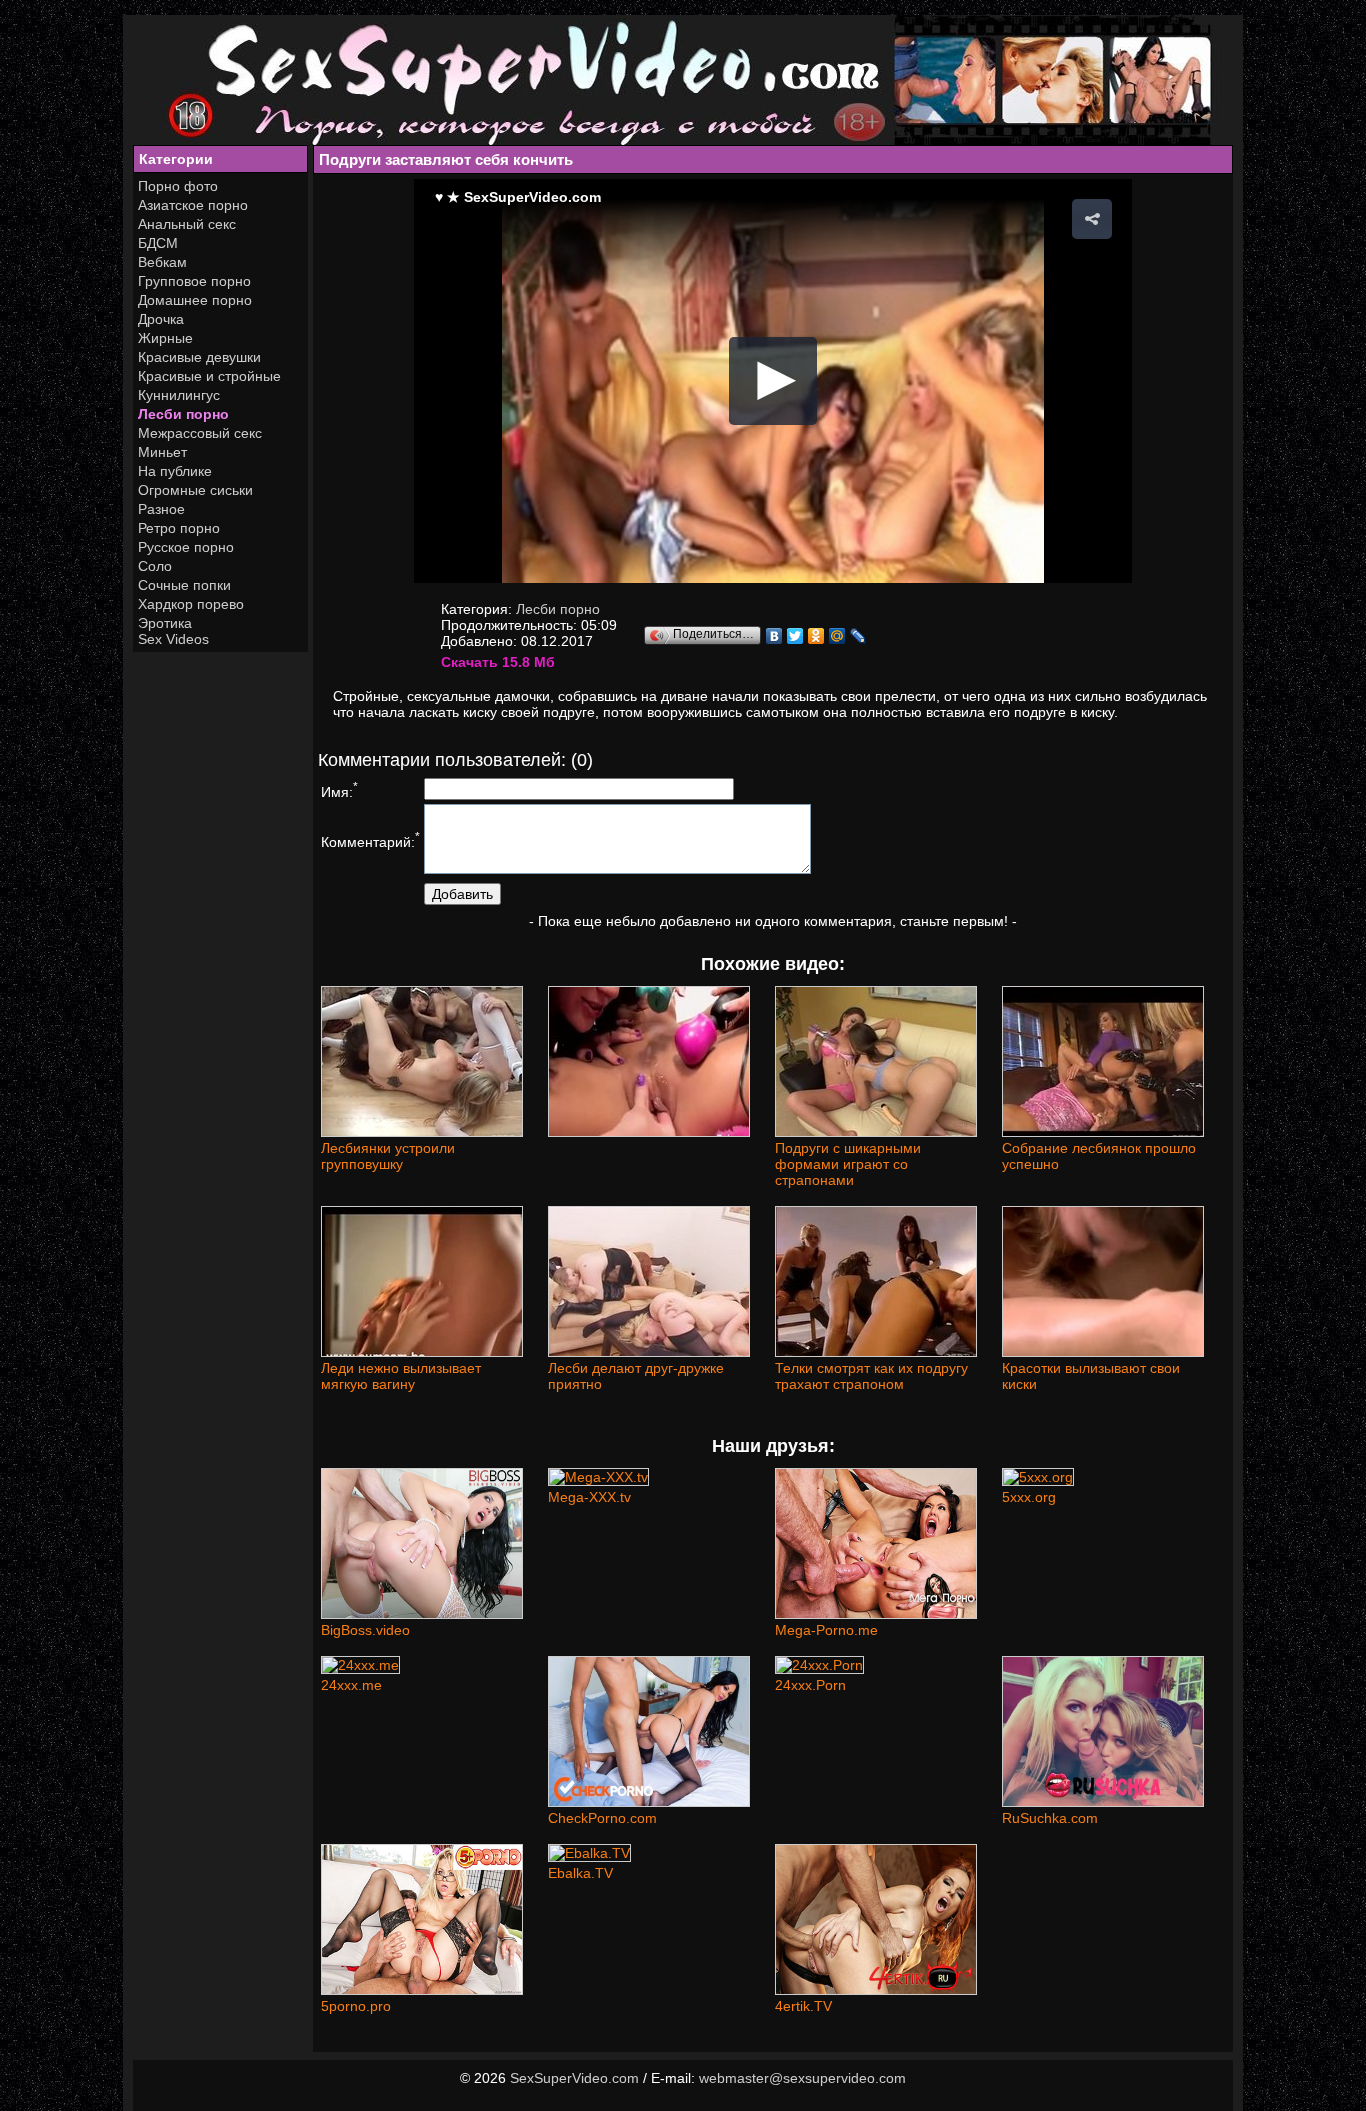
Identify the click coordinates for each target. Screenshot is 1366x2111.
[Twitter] (795, 636)
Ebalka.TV (580, 1873)
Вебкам (162, 262)
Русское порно (186, 547)
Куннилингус (179, 395)
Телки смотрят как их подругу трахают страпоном (871, 1376)
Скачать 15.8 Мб (498, 662)
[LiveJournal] (858, 636)
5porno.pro (356, 2006)
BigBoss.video (365, 1630)
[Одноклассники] (816, 636)
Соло (155, 566)
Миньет (162, 452)
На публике (175, 471)
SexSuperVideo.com (574, 2078)
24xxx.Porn (810, 1685)
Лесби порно (183, 414)
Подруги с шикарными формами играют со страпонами (848, 1164)
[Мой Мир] (837, 636)
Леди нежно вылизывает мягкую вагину (401, 1376)
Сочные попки (184, 585)
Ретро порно (179, 528)
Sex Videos (173, 639)
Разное (161, 509)
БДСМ (158, 243)
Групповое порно (194, 281)
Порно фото (178, 186)
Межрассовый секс (200, 433)
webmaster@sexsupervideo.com (802, 2078)
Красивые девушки (199, 357)
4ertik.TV (803, 2006)
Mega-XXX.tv (589, 1497)
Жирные (165, 338)
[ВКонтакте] (774, 636)
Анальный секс (187, 224)
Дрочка (161, 319)
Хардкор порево (191, 604)
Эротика (165, 623)
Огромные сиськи (195, 490)
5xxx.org (1029, 1497)
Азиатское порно (193, 205)
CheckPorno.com (602, 1818)
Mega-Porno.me (826, 1630)
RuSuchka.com (1050, 1818)
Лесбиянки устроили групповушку (388, 1156)
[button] (1092, 219)
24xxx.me (351, 1685)
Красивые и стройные (209, 376)
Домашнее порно (195, 300)
